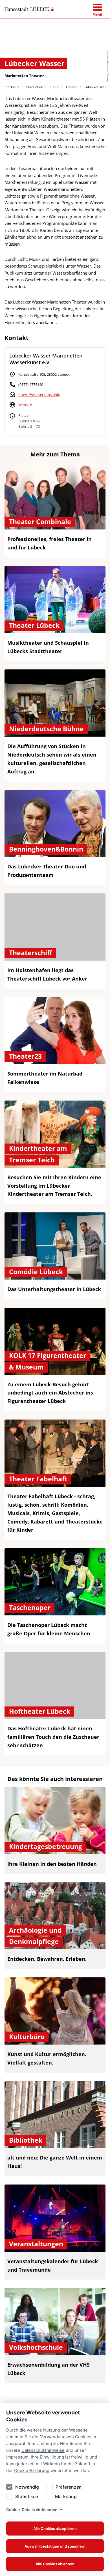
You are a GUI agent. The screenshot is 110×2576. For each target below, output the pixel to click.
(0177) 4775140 (31, 384)
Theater (72, 87)
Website (25, 405)
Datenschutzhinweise (43, 2450)
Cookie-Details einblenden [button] (32, 2510)
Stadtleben (35, 87)
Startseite (12, 87)
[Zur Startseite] (29, 9)
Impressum (17, 2457)
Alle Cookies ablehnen (55, 2564)
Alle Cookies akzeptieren (55, 2529)
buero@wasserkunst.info (39, 395)
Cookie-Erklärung (32, 2470)
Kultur (54, 87)
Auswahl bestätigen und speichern (55, 2546)
